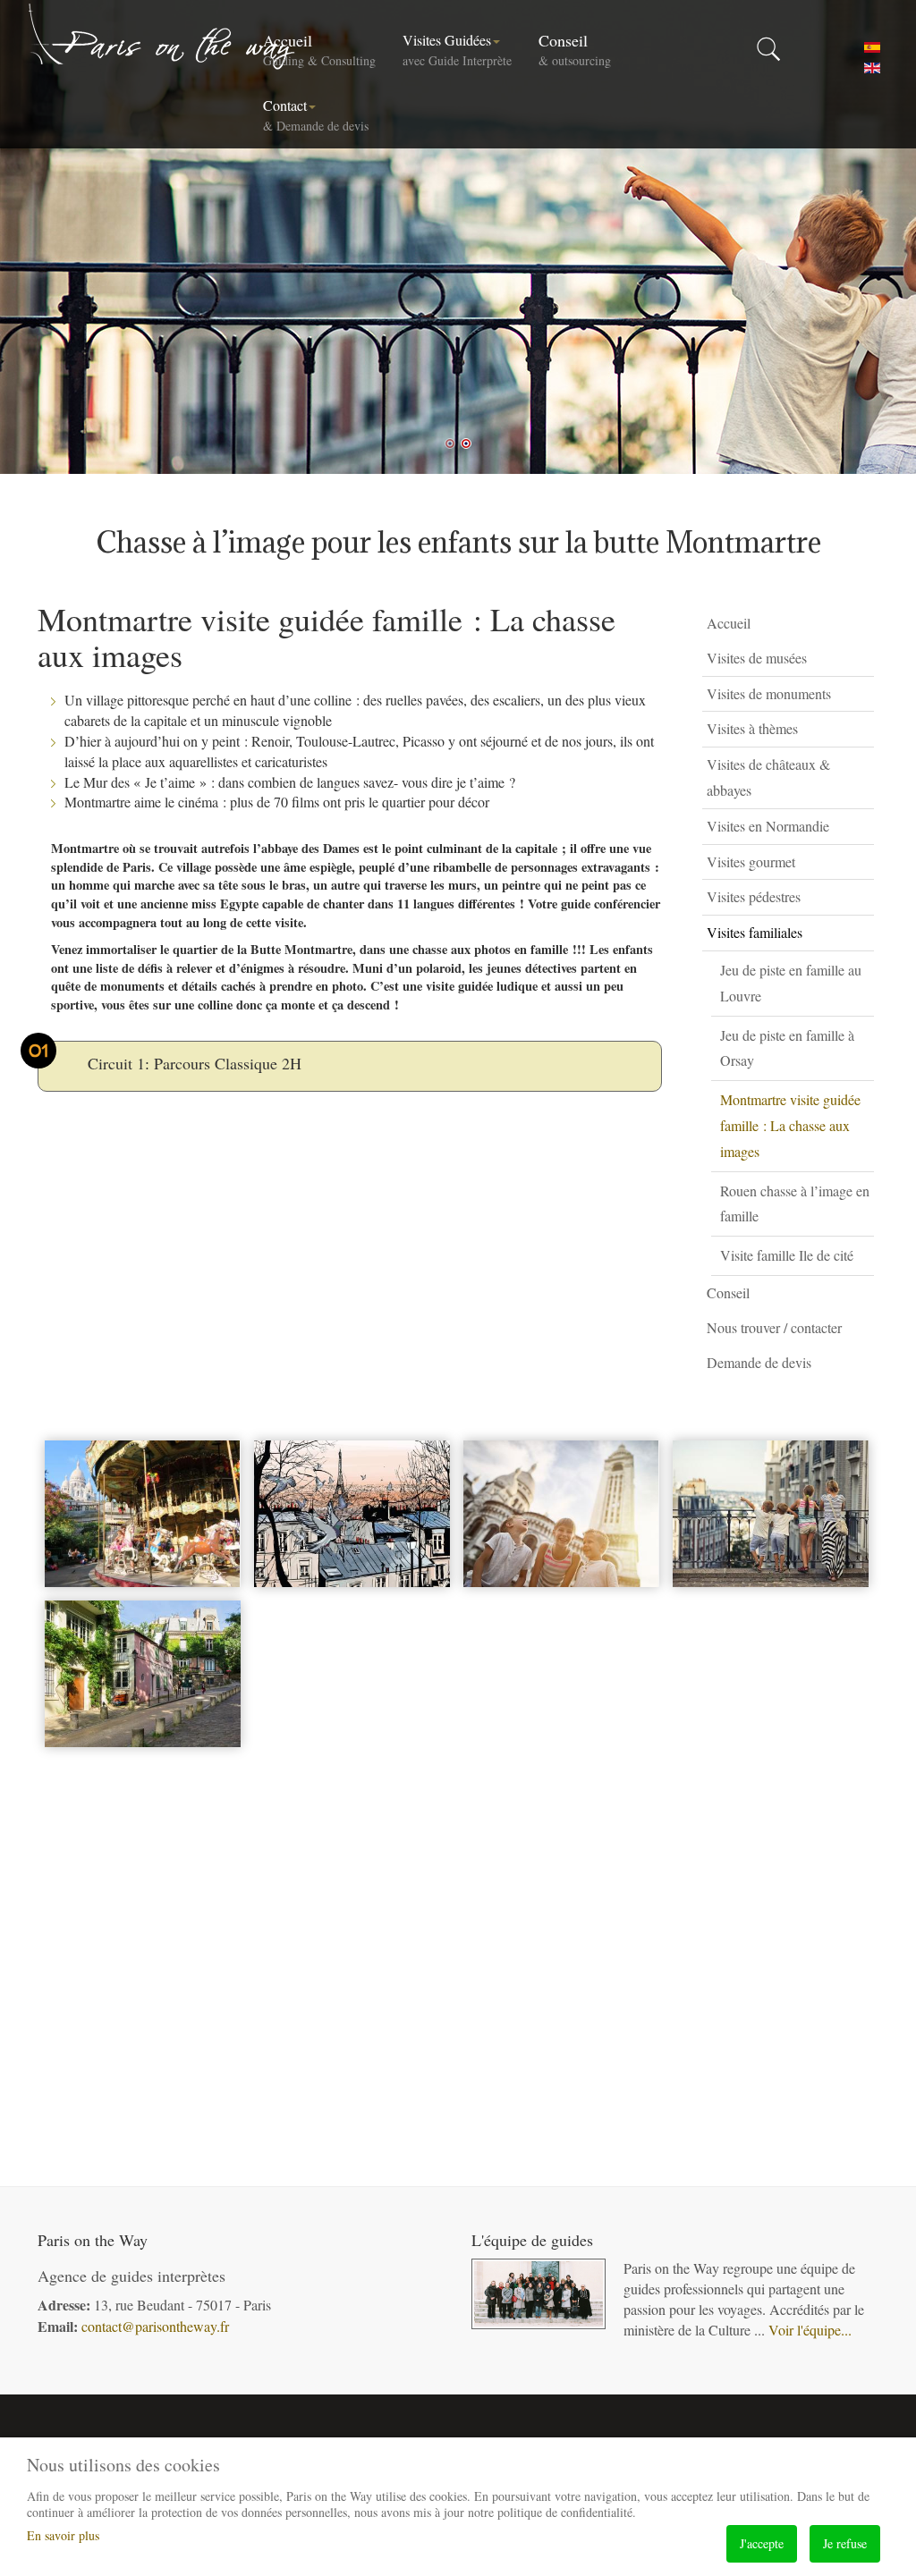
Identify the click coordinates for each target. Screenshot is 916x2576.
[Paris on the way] (163, 36)
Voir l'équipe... (810, 2330)
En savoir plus (63, 2535)
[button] (865, 659)
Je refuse (845, 2543)
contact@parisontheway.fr (155, 2326)
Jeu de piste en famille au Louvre (791, 983)
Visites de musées (757, 658)
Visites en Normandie (768, 826)
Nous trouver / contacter (774, 1327)
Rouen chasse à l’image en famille (795, 1204)
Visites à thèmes (752, 728)
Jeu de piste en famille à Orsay (787, 1048)
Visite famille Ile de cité (787, 1255)
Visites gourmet (751, 861)
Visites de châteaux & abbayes (768, 777)
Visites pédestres (754, 896)
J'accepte (762, 2543)
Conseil (575, 49)
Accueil (319, 49)
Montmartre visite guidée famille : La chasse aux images (790, 1125)
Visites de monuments (769, 693)
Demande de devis (759, 1362)
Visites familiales (755, 932)
